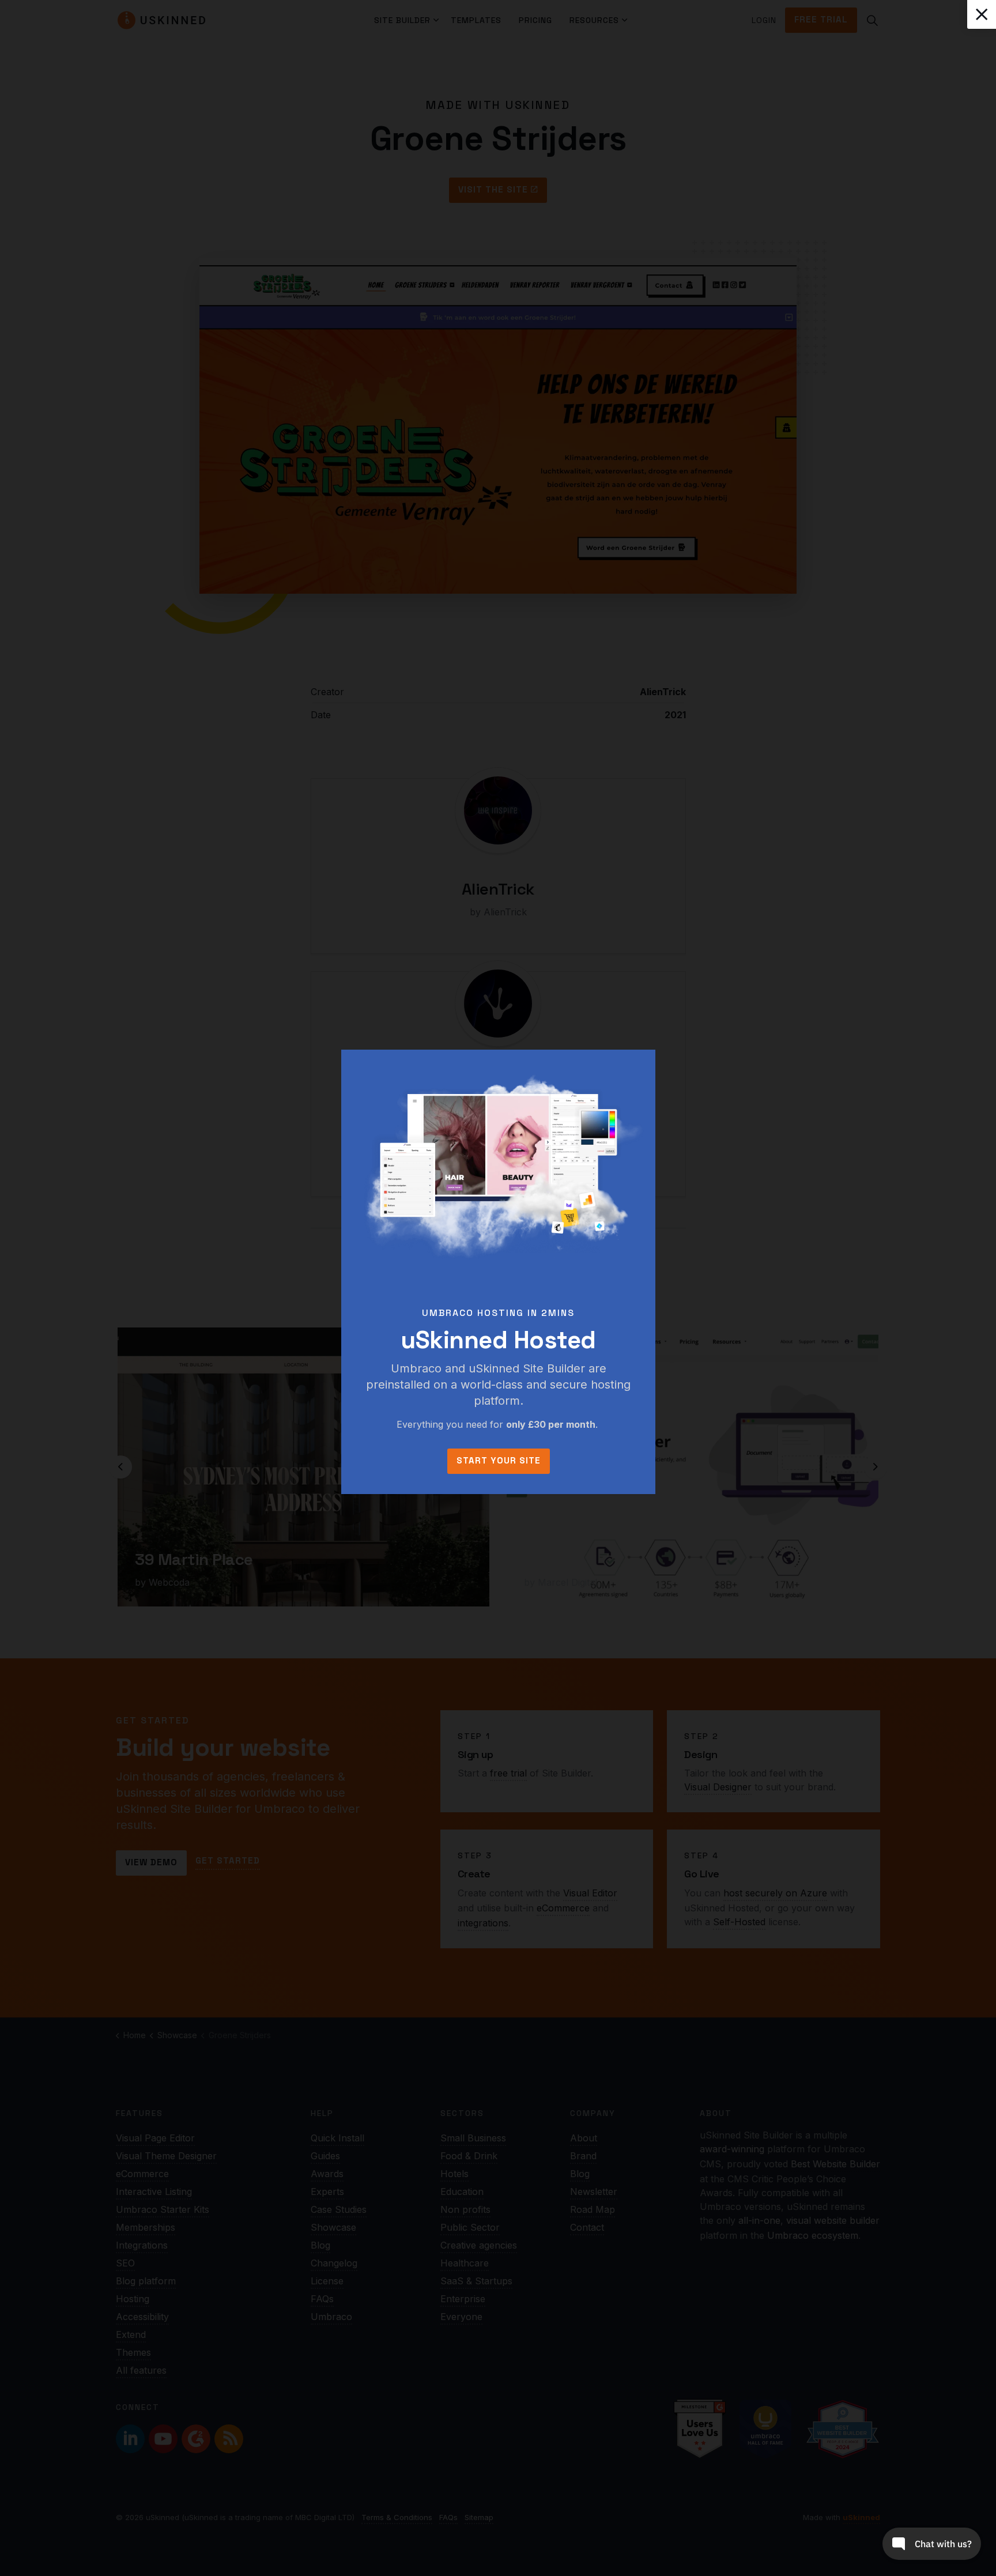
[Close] (982, 14)
